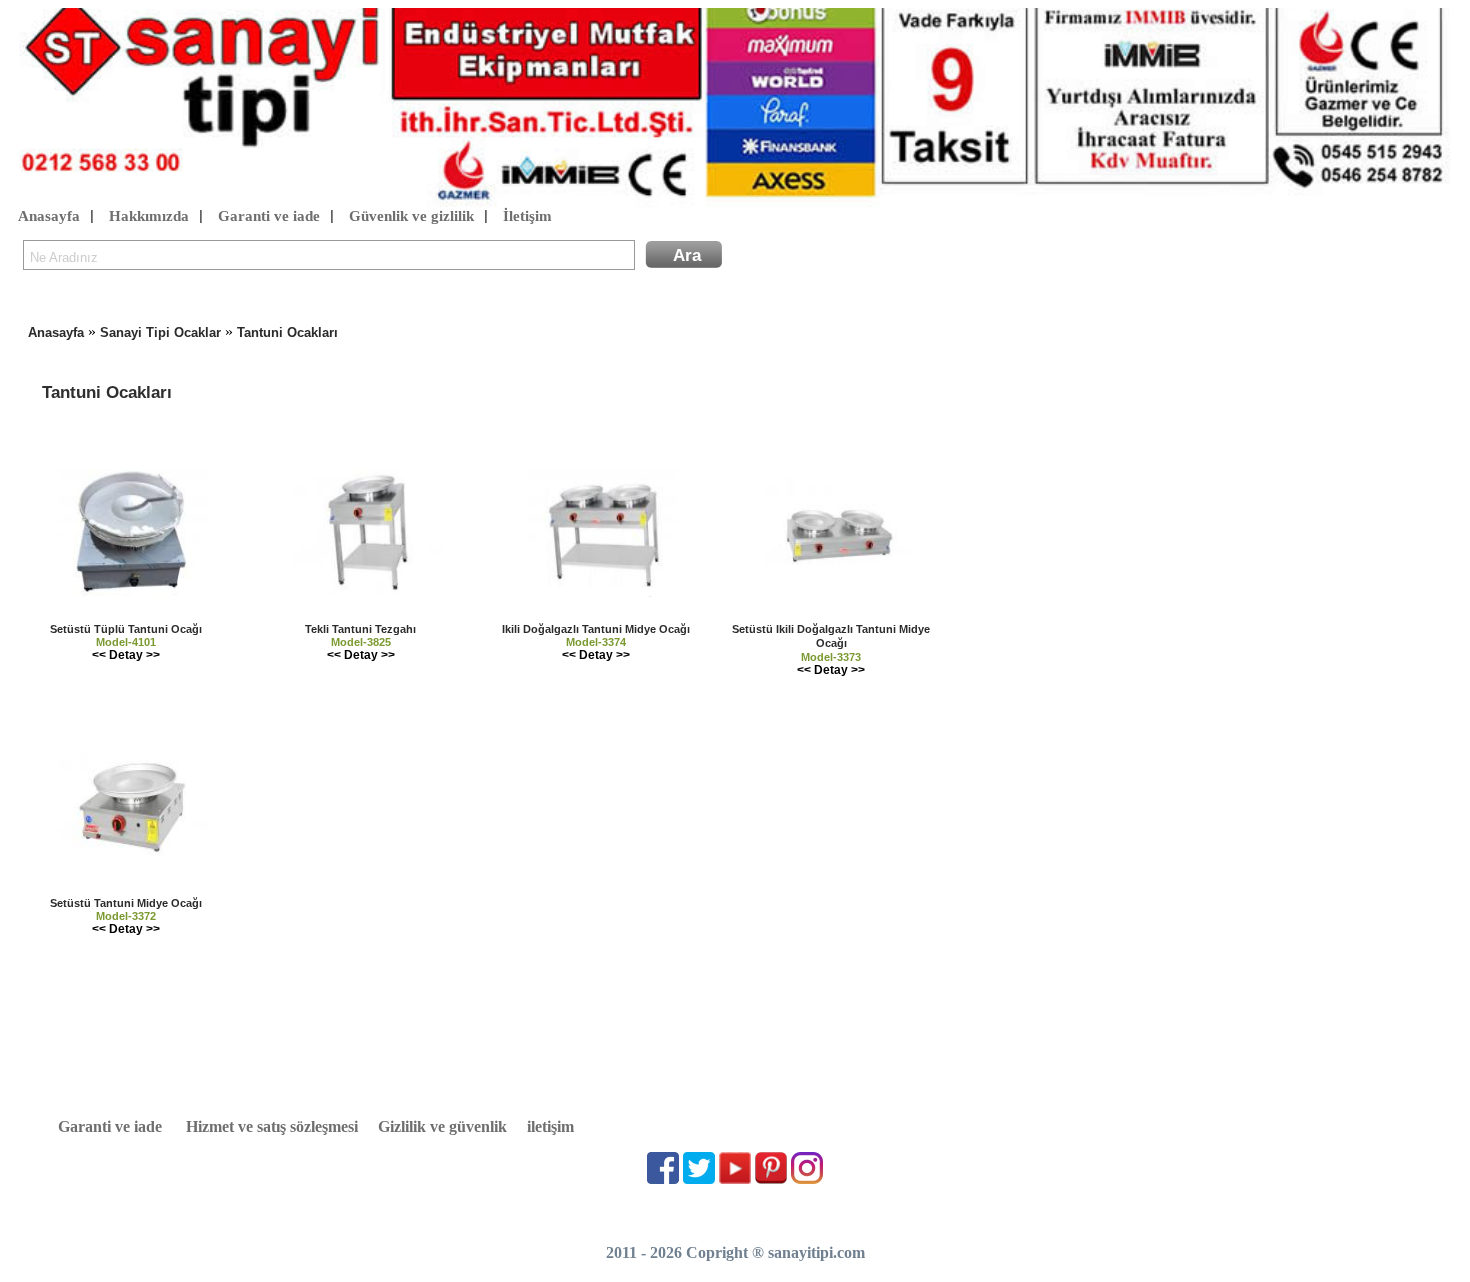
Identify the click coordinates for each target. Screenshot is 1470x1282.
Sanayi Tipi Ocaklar (160, 332)
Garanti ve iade (269, 216)
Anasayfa (49, 216)
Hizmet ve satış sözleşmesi (272, 1126)
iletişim (550, 1126)
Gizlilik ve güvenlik (442, 1126)
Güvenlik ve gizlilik (411, 216)
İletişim (527, 216)
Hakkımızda (149, 216)
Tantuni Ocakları (287, 332)
